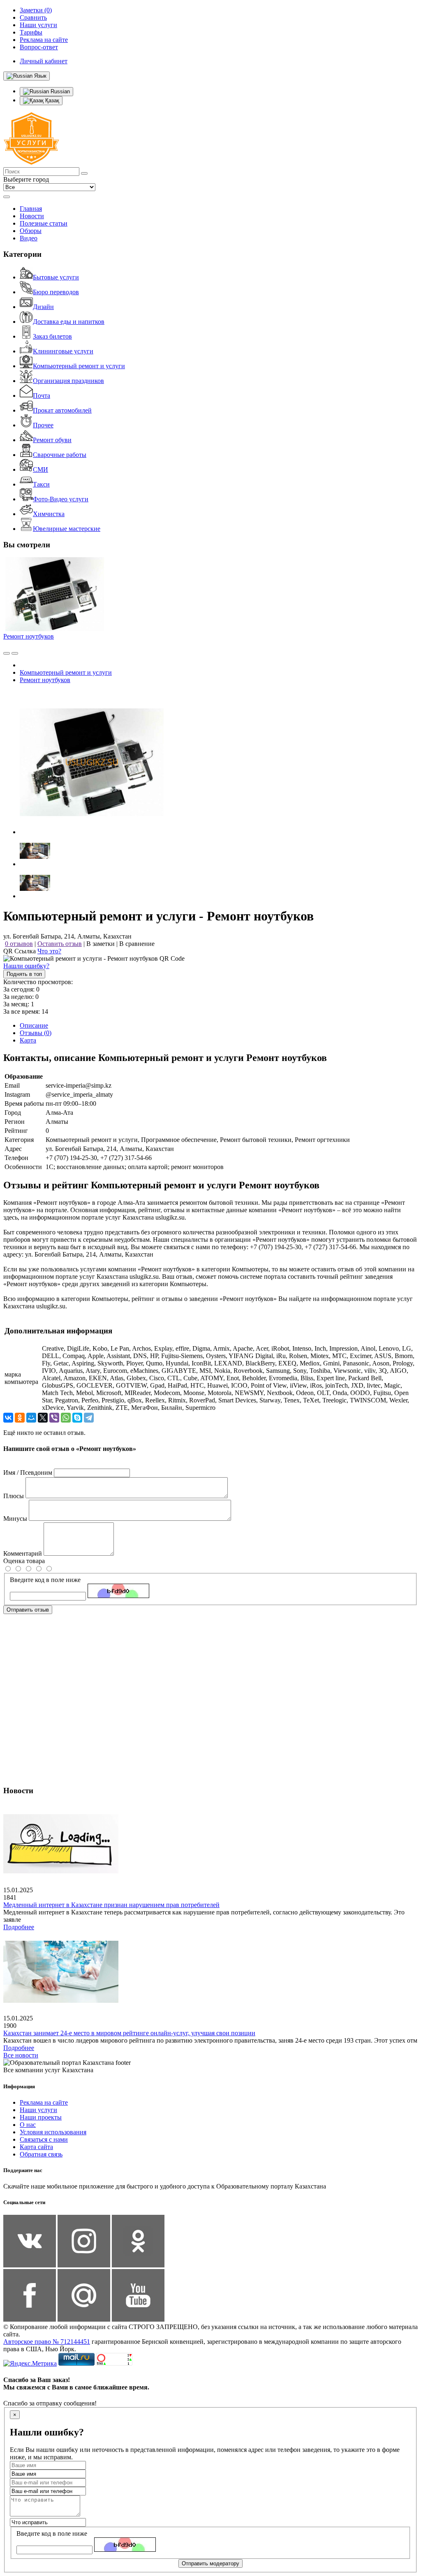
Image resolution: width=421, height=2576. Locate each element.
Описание (34, 1025)
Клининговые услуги (63, 351)
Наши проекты (41, 2117)
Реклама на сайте (44, 2102)
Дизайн (43, 307)
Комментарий (23, 1553)
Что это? (49, 951)
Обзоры (31, 231)
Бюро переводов (56, 292)
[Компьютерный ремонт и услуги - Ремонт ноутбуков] (92, 832)
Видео (29, 238)
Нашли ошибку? (26, 966)
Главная (31, 209)
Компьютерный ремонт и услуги (79, 366)
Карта (28, 1040)
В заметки (101, 944)
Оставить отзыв (60, 944)
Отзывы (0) (36, 1033)
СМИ (40, 469)
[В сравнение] (7, 653)
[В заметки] (15, 653)
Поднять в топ (24, 974)
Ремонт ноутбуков (29, 636)
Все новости (21, 2055)
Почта (42, 396)
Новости (32, 216)
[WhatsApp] (66, 1418)
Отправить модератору (210, 2563)
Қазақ (51, 100)
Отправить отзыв (28, 1610)
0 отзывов (19, 944)
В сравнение (137, 944)
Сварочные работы (60, 455)
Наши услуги (38, 2110)
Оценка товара (24, 1561)
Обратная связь (41, 2154)
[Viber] (54, 1418)
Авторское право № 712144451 (47, 2342)
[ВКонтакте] (8, 1418)
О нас (28, 2125)
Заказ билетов (52, 336)
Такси (41, 484)
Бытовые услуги (56, 277)
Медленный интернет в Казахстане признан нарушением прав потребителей (111, 1905)
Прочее (43, 425)
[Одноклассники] (20, 1418)
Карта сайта (36, 2147)
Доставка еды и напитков (69, 322)
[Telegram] (89, 1418)
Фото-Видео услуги (61, 499)
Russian (59, 91)
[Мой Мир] (31, 1418)
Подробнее (19, 1927)
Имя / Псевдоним (28, 1472)
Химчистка (49, 514)
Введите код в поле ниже (45, 1580)
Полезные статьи (44, 223)
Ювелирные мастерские (67, 529)
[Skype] (77, 1418)
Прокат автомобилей (62, 410)
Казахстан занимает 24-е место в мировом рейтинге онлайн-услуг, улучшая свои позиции (129, 2033)
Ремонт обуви (52, 440)
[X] (43, 1418)
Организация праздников (68, 381)
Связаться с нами (44, 2139)
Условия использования (53, 2132)
